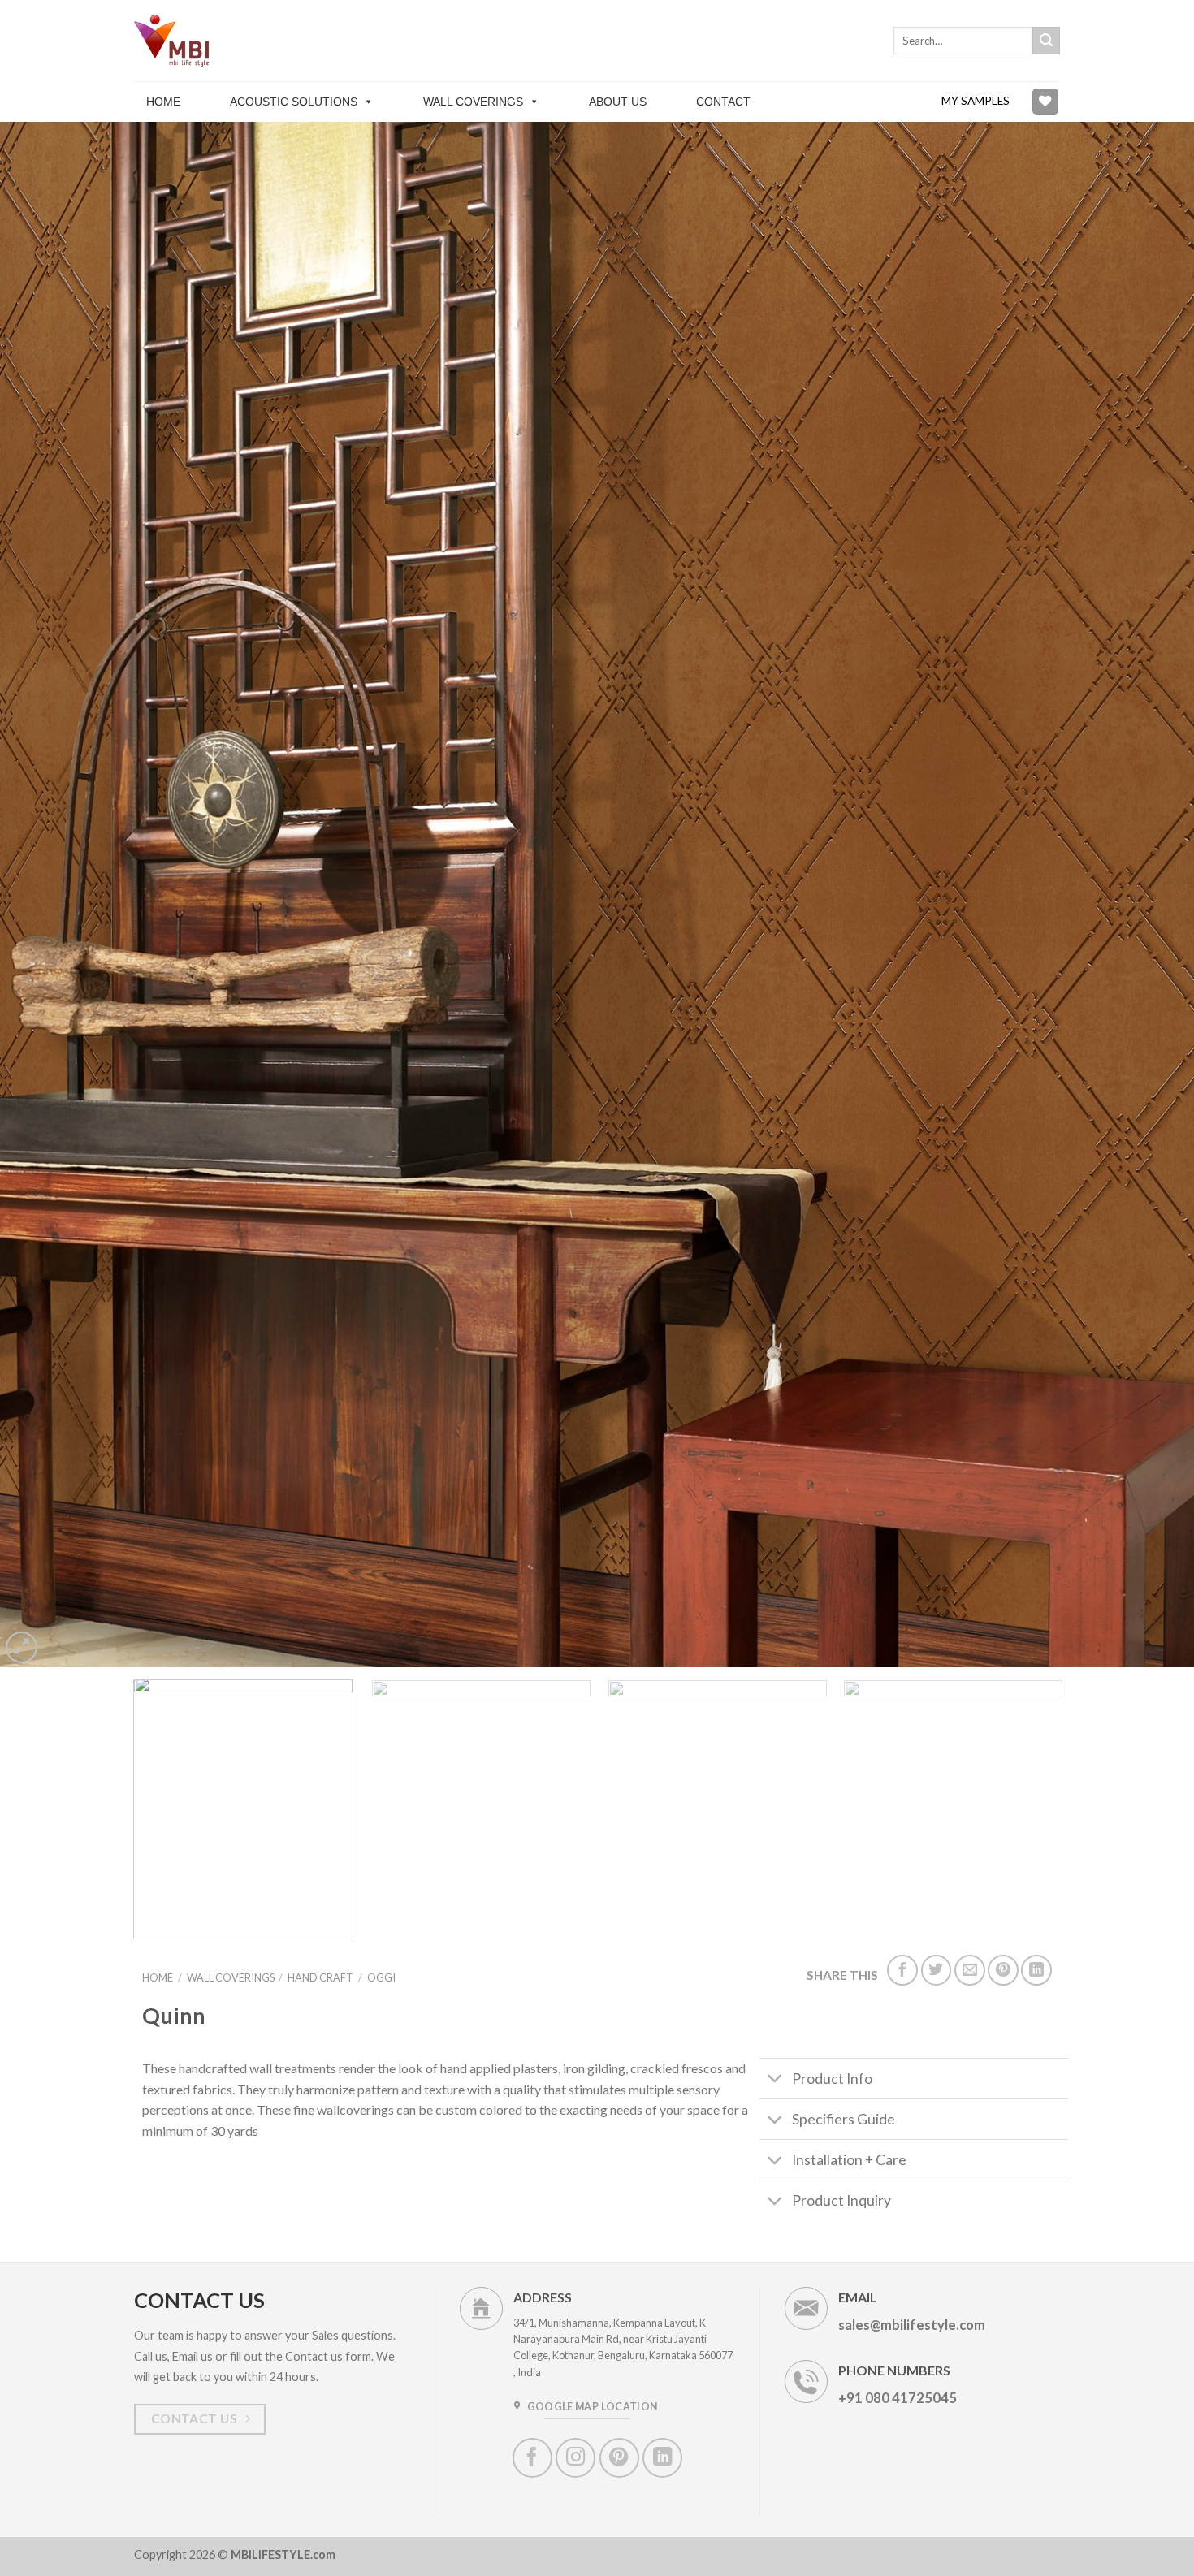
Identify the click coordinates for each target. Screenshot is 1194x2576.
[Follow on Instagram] (575, 2458)
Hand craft (320, 1977)
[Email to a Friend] (970, 1970)
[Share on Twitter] (937, 1970)
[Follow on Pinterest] (619, 2458)
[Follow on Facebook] (532, 2458)
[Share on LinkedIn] (1036, 1970)
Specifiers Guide (844, 2119)
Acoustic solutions (294, 102)
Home (163, 102)
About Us (618, 102)
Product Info (832, 2079)
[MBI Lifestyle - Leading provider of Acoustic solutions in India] (175, 40)
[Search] (1046, 41)
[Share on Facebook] (902, 1970)
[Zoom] (22, 1647)
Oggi (381, 1977)
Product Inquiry (841, 2200)
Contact (723, 102)
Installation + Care (849, 2160)
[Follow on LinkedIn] (662, 2458)
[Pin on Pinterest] (1003, 1970)
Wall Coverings (473, 102)
